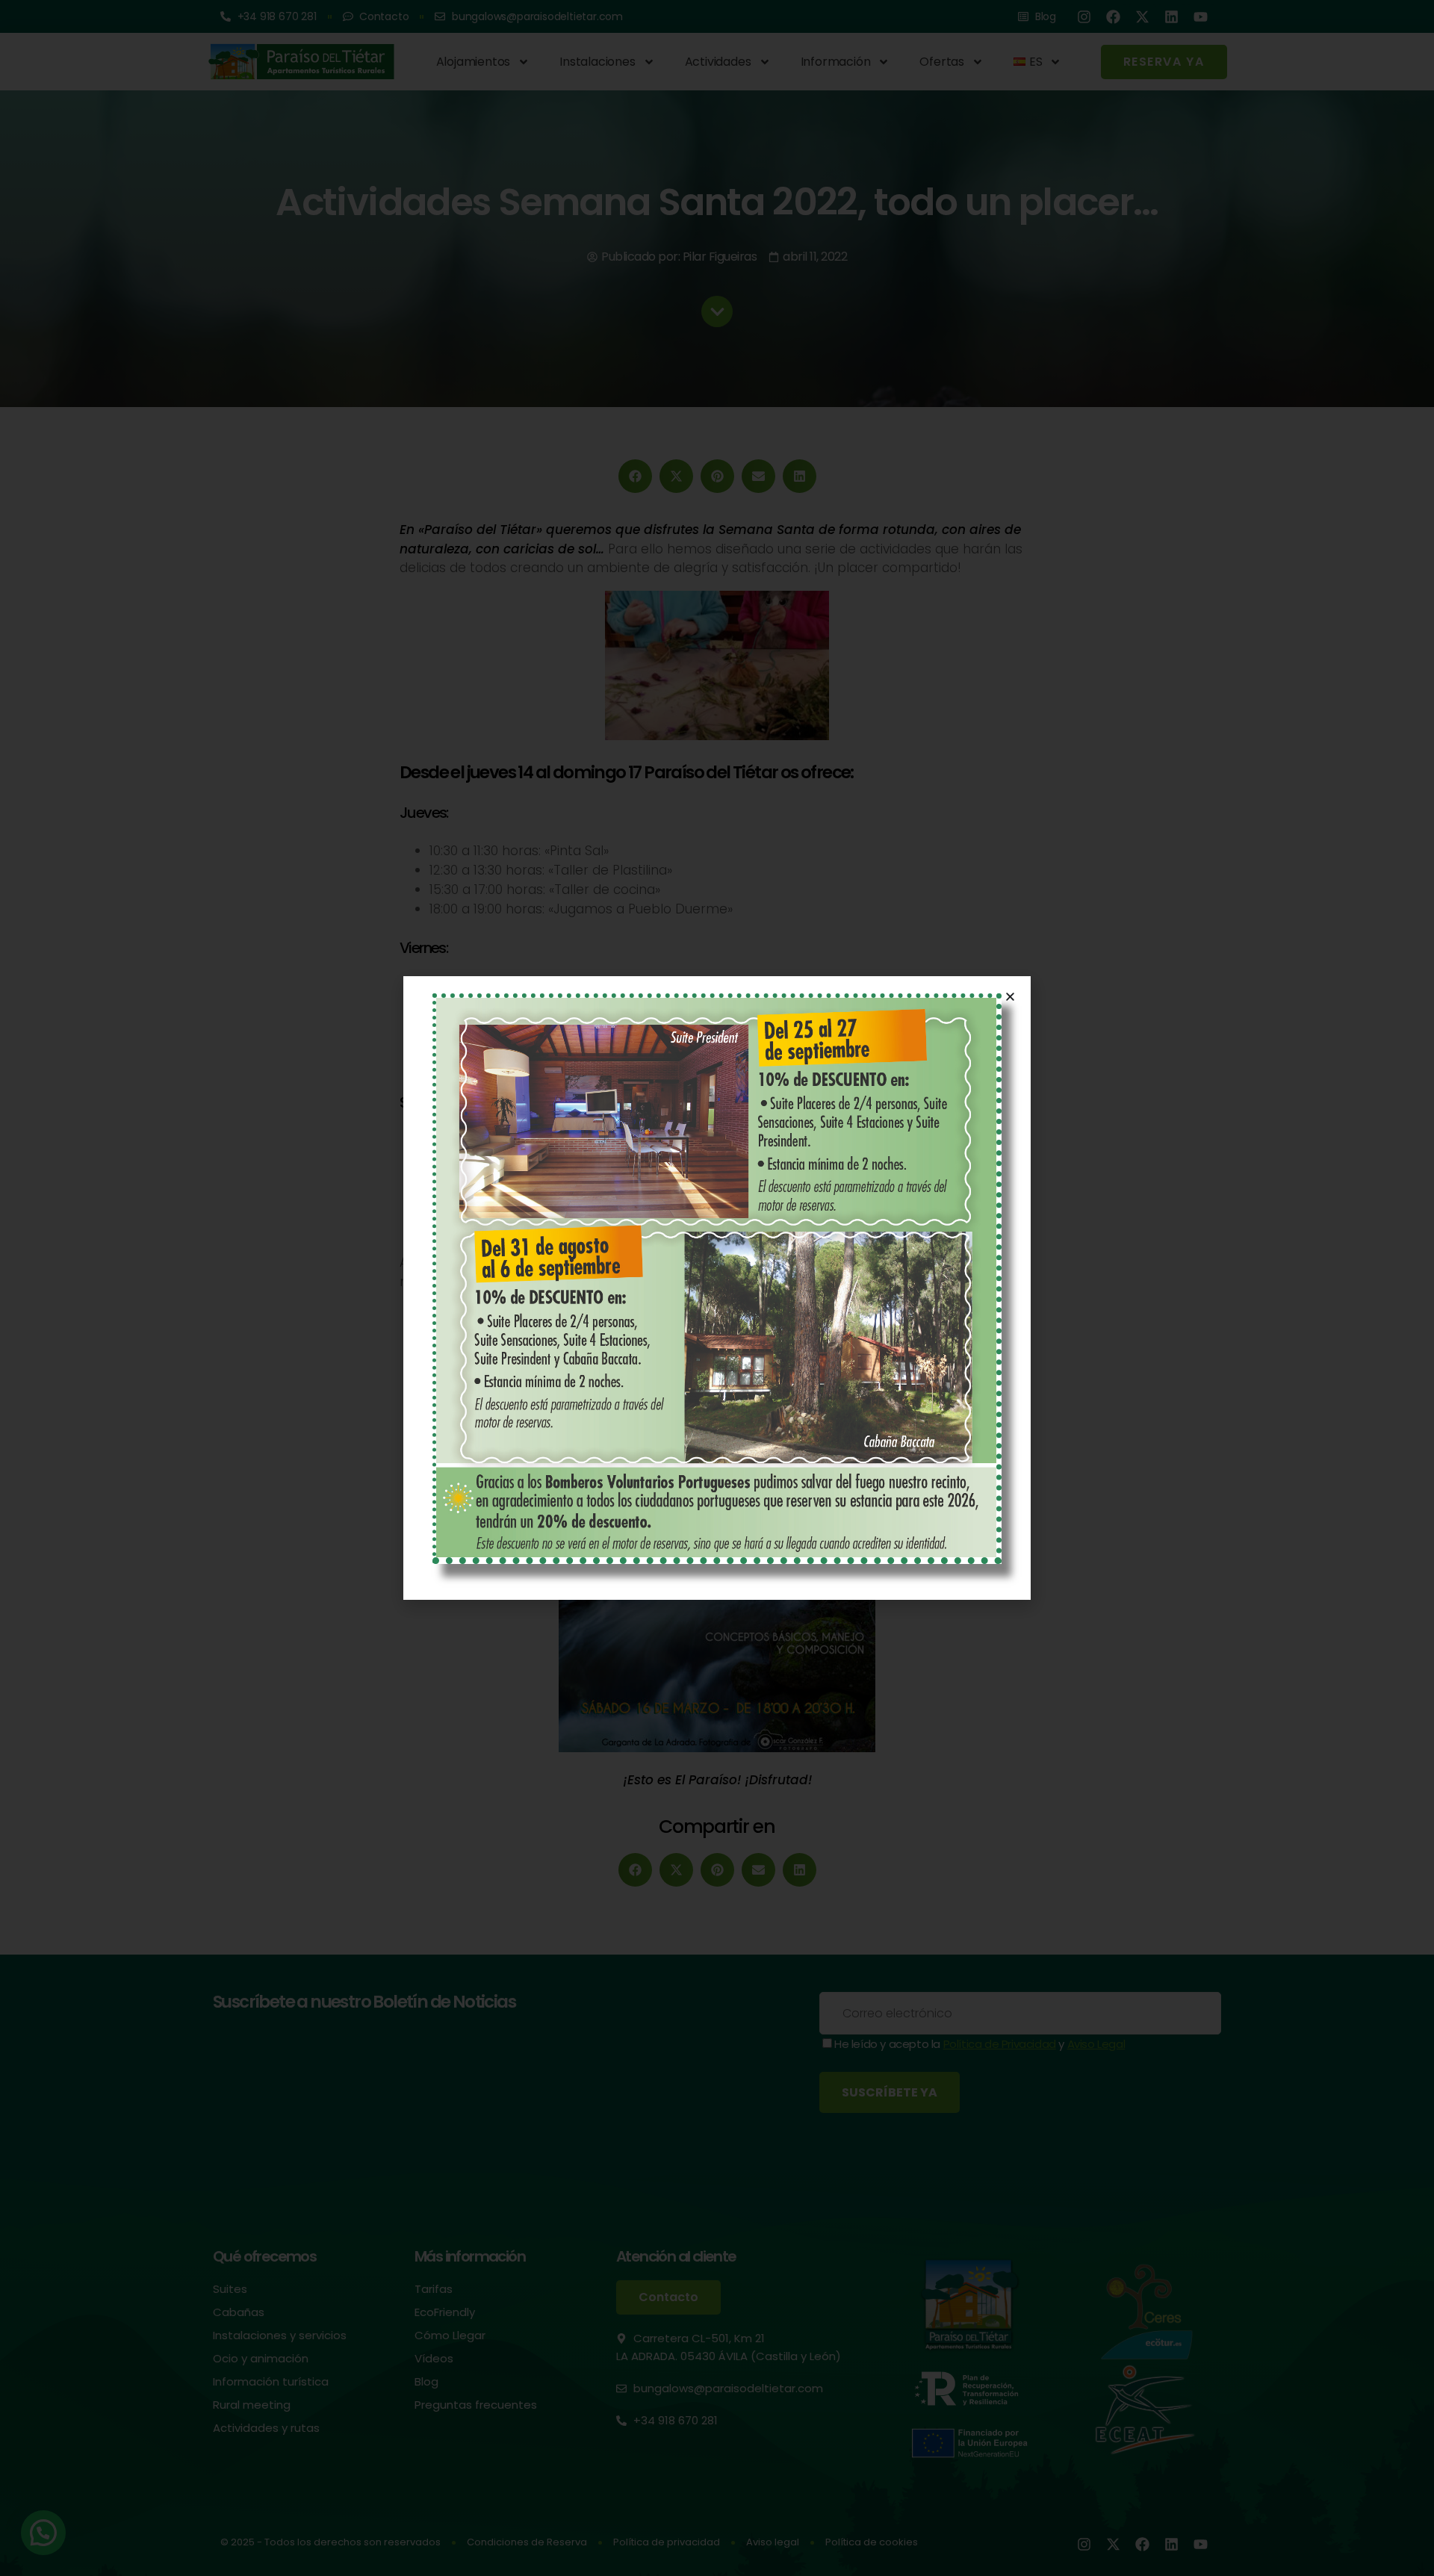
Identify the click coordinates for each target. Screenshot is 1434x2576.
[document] (717, 1288)
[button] (1010, 997)
